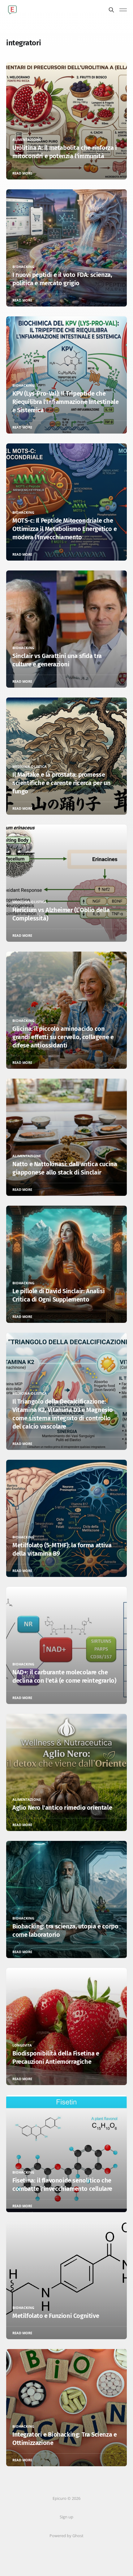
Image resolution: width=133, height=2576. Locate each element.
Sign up (66, 2517)
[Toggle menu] (123, 10)
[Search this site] (111, 10)
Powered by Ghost (66, 2536)
